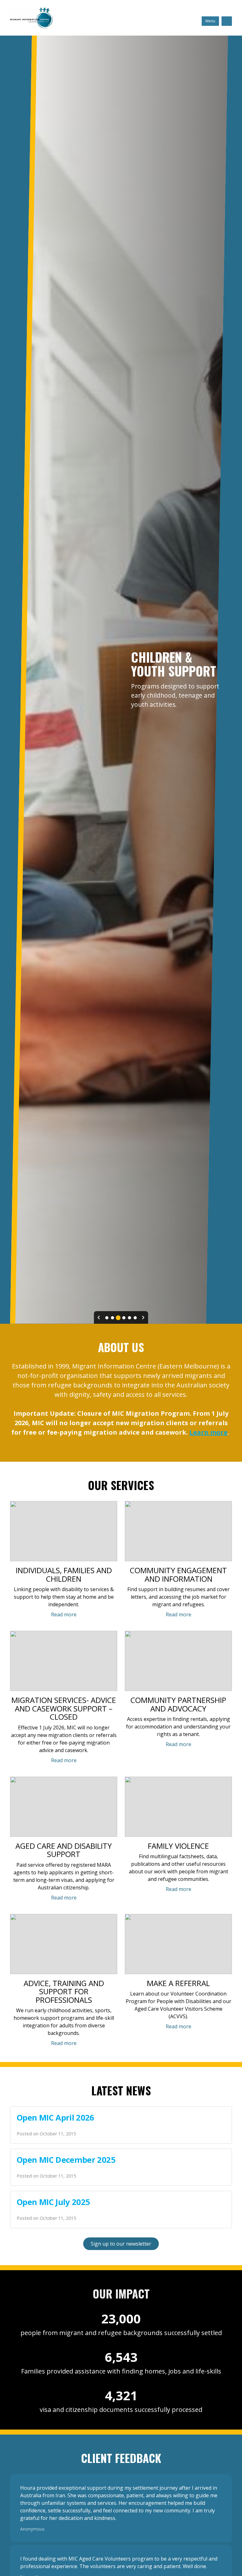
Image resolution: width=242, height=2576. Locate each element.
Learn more (208, 1432)
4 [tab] (124, 1318)
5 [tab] (130, 1318)
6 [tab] (135, 1318)
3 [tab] (118, 1318)
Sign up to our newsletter (121, 2244)
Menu (210, 21)
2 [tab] (112, 1318)
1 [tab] (107, 1318)
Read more (64, 1614)
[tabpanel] (121, 680)
